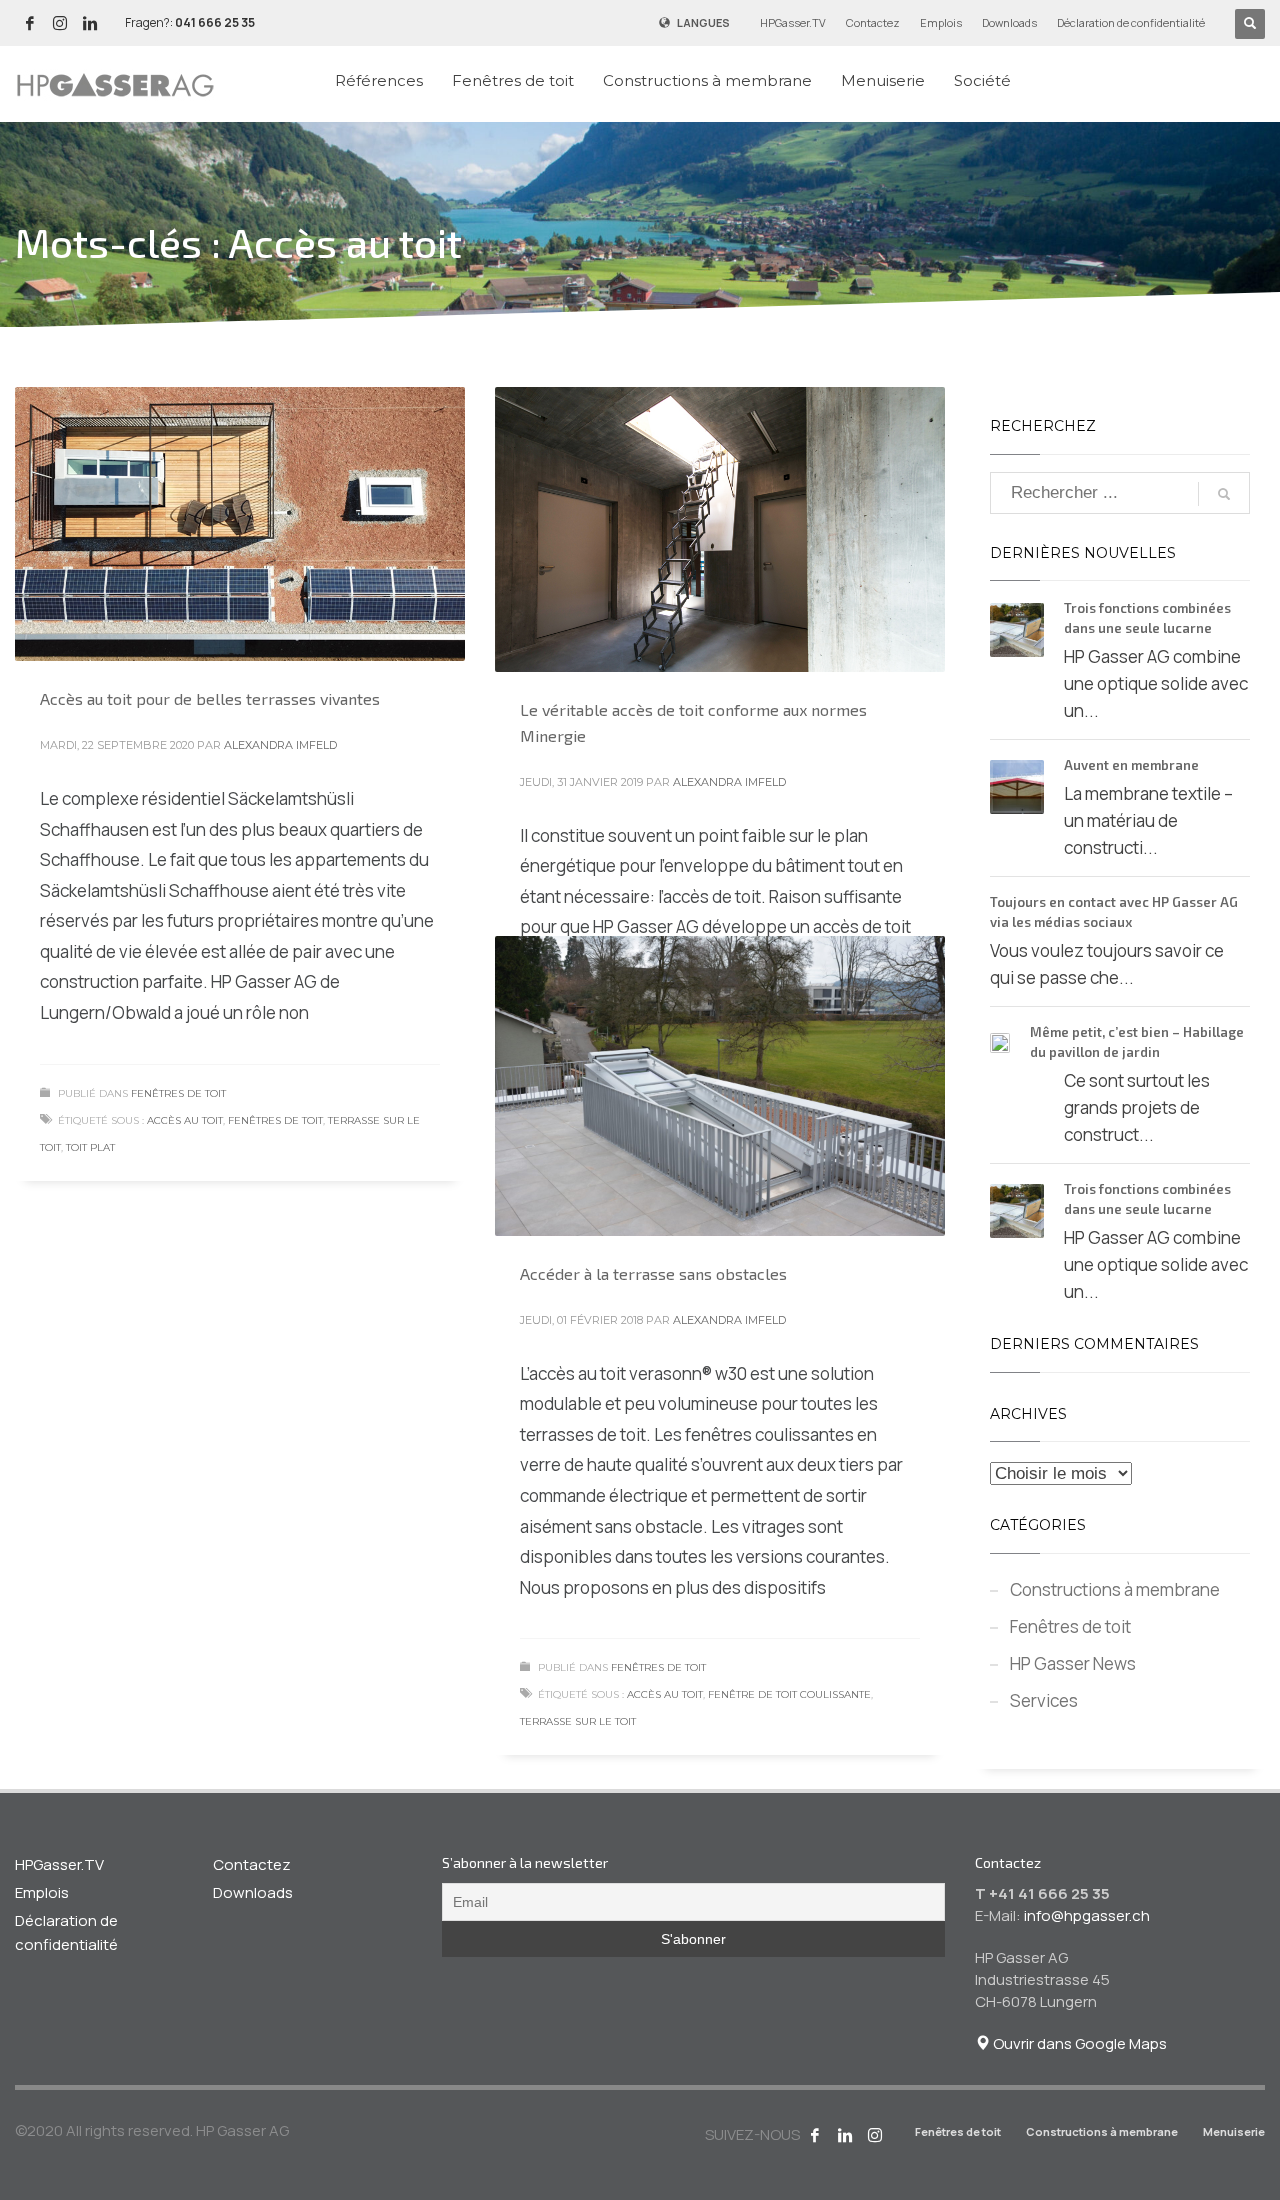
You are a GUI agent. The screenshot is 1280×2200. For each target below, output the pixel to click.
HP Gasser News (1073, 1663)
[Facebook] (30, 23)
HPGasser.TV (793, 22)
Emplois (941, 22)
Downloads (1009, 22)
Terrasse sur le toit (578, 1721)
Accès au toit (185, 1120)
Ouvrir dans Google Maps (1078, 2043)
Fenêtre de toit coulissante (789, 1694)
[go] (1224, 494)
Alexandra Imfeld (280, 745)
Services (1044, 1700)
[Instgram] (60, 23)
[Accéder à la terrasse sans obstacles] (720, 1086)
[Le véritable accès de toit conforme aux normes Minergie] (720, 530)
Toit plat (90, 1147)
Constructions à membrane (1115, 1589)
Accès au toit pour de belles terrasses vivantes (210, 698)
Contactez (873, 22)
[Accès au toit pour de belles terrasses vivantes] (240, 524)
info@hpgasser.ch (1087, 1915)
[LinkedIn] (90, 23)
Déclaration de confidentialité (1131, 22)
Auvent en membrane (1131, 765)
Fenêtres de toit (178, 1093)
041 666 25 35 (215, 22)
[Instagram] (875, 2135)
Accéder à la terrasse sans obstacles (653, 1273)
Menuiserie (1234, 2131)
